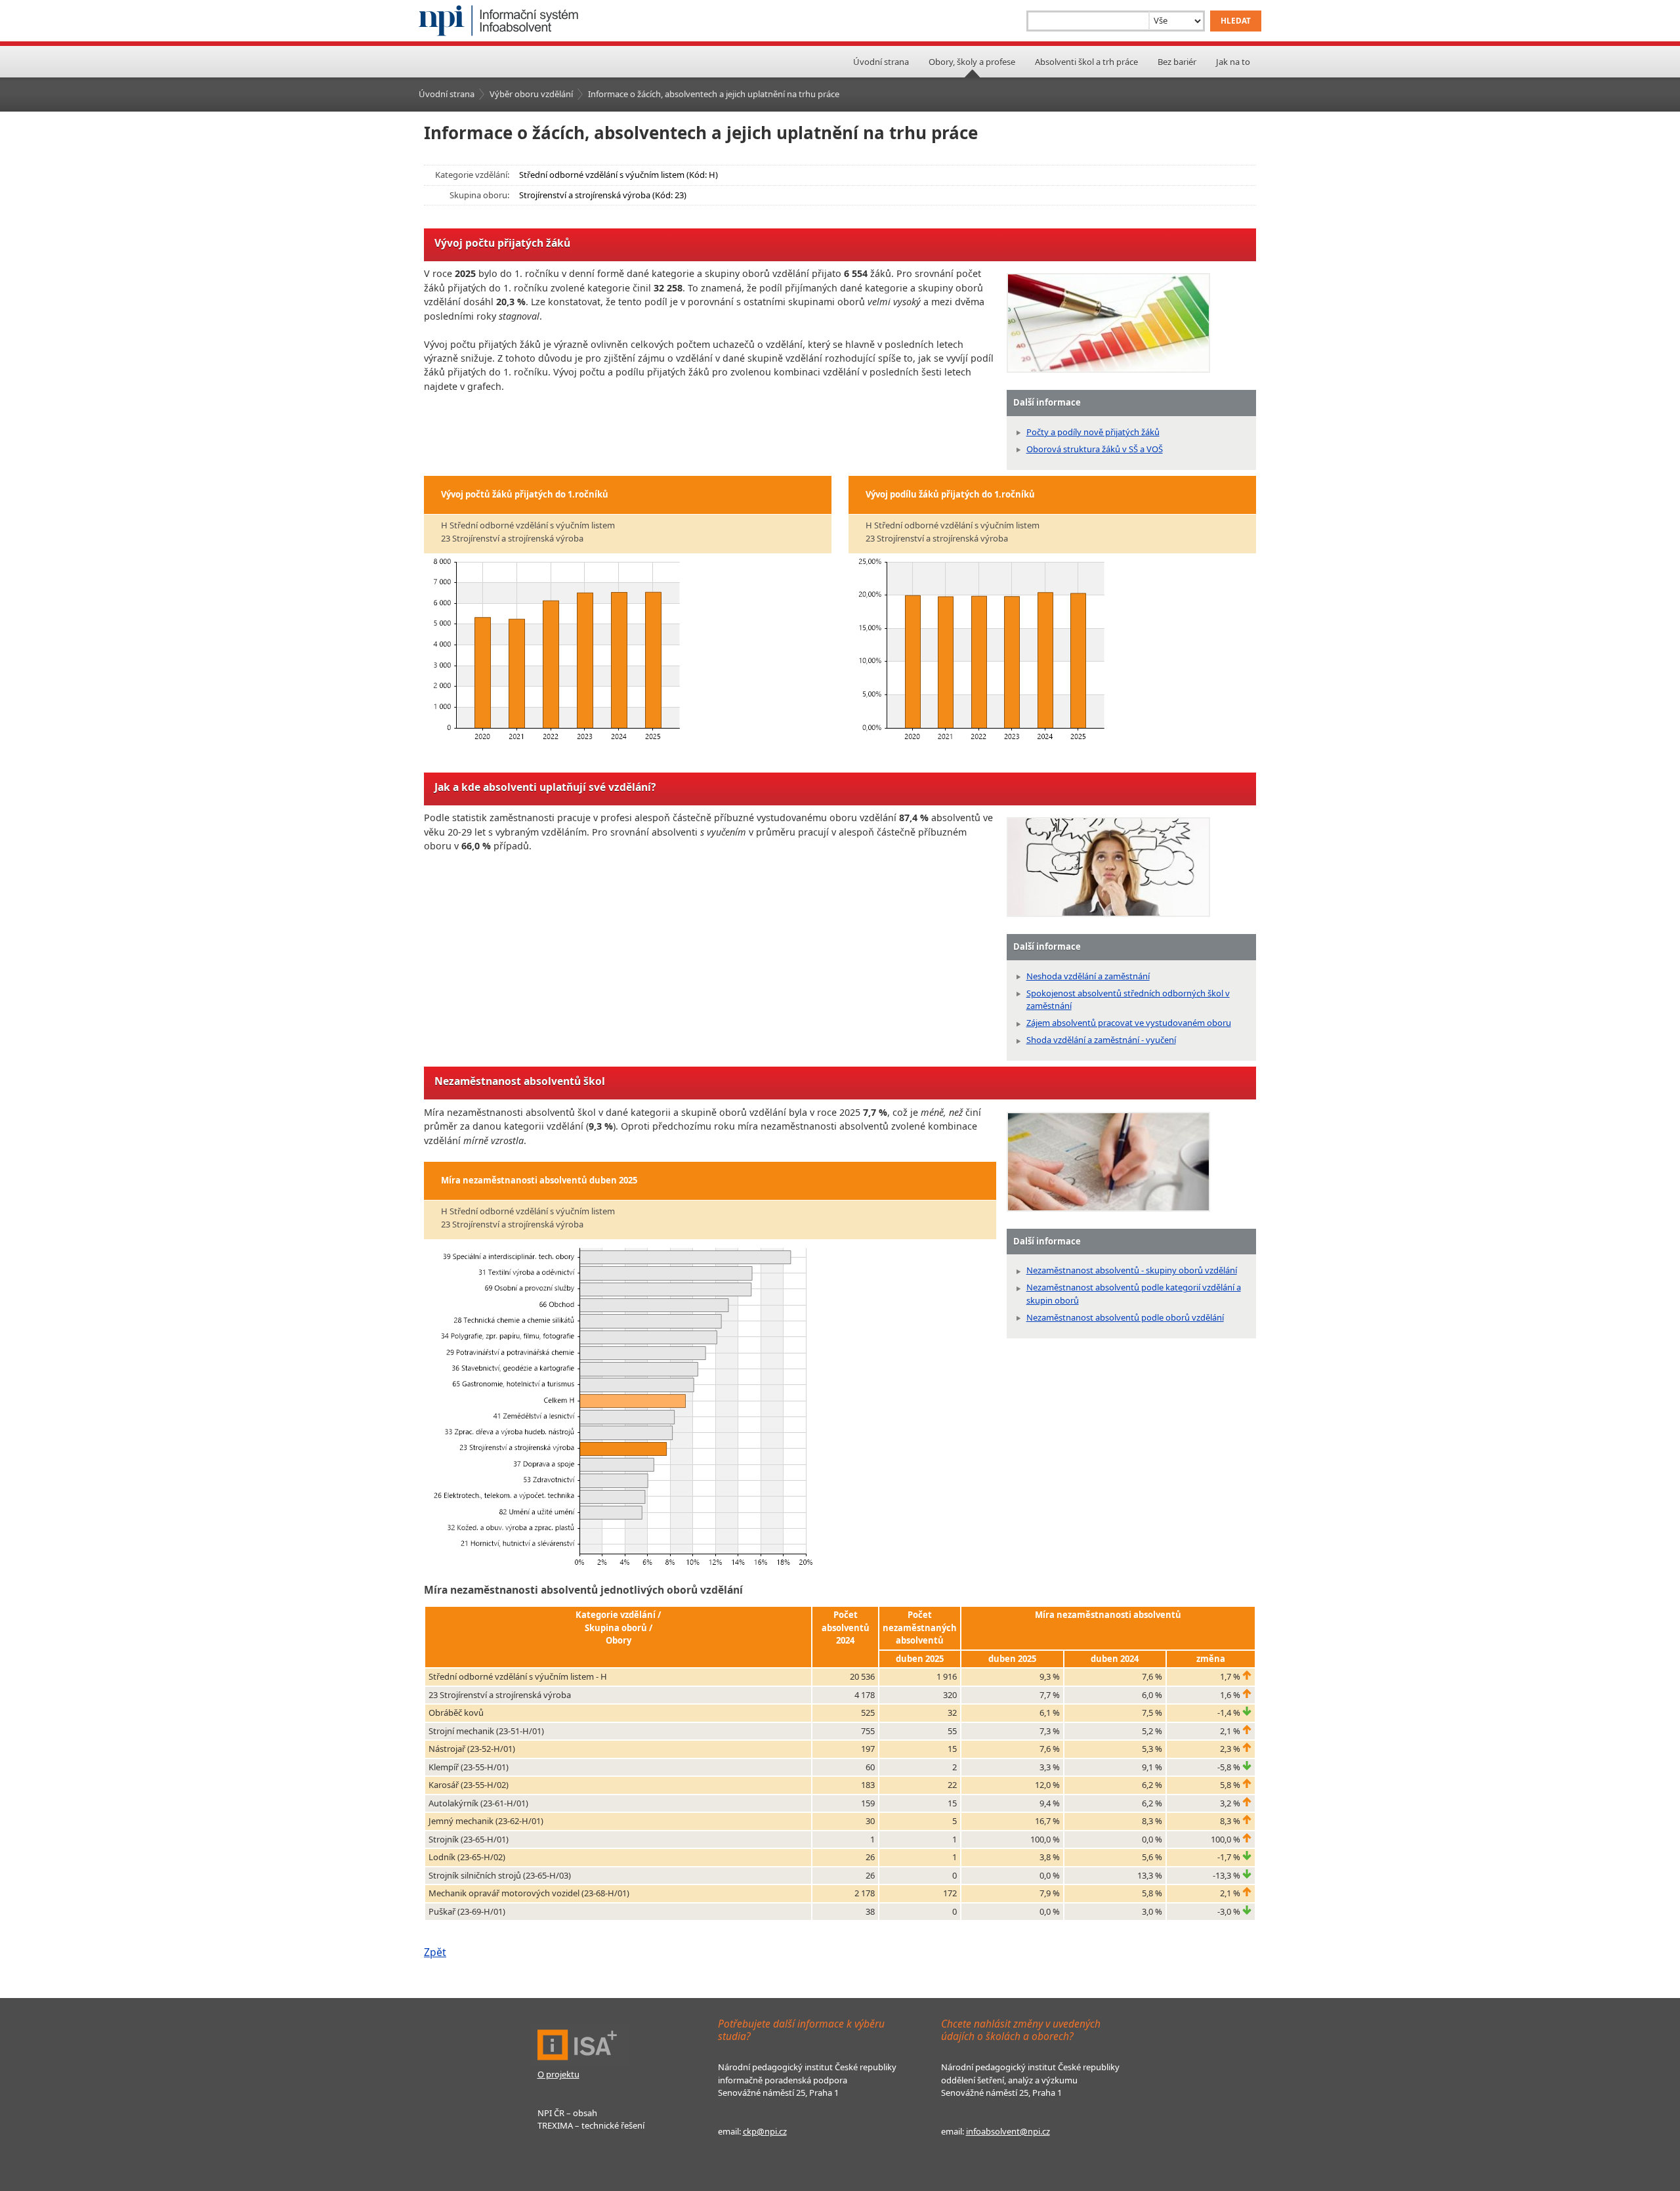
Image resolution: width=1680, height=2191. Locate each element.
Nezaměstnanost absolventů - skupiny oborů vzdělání (1132, 1270)
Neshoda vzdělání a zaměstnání (1088, 976)
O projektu (558, 2074)
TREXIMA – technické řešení (591, 2125)
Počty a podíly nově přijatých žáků (1093, 432)
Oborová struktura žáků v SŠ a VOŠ (1095, 449)
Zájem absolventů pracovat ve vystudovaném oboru (1129, 1023)
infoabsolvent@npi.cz (1008, 2131)
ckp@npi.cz (765, 2131)
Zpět (435, 1952)
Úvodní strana (881, 62)
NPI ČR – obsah (567, 2113)
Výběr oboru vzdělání (531, 94)
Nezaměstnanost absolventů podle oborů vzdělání (1125, 1317)
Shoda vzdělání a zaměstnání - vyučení (1101, 1040)
